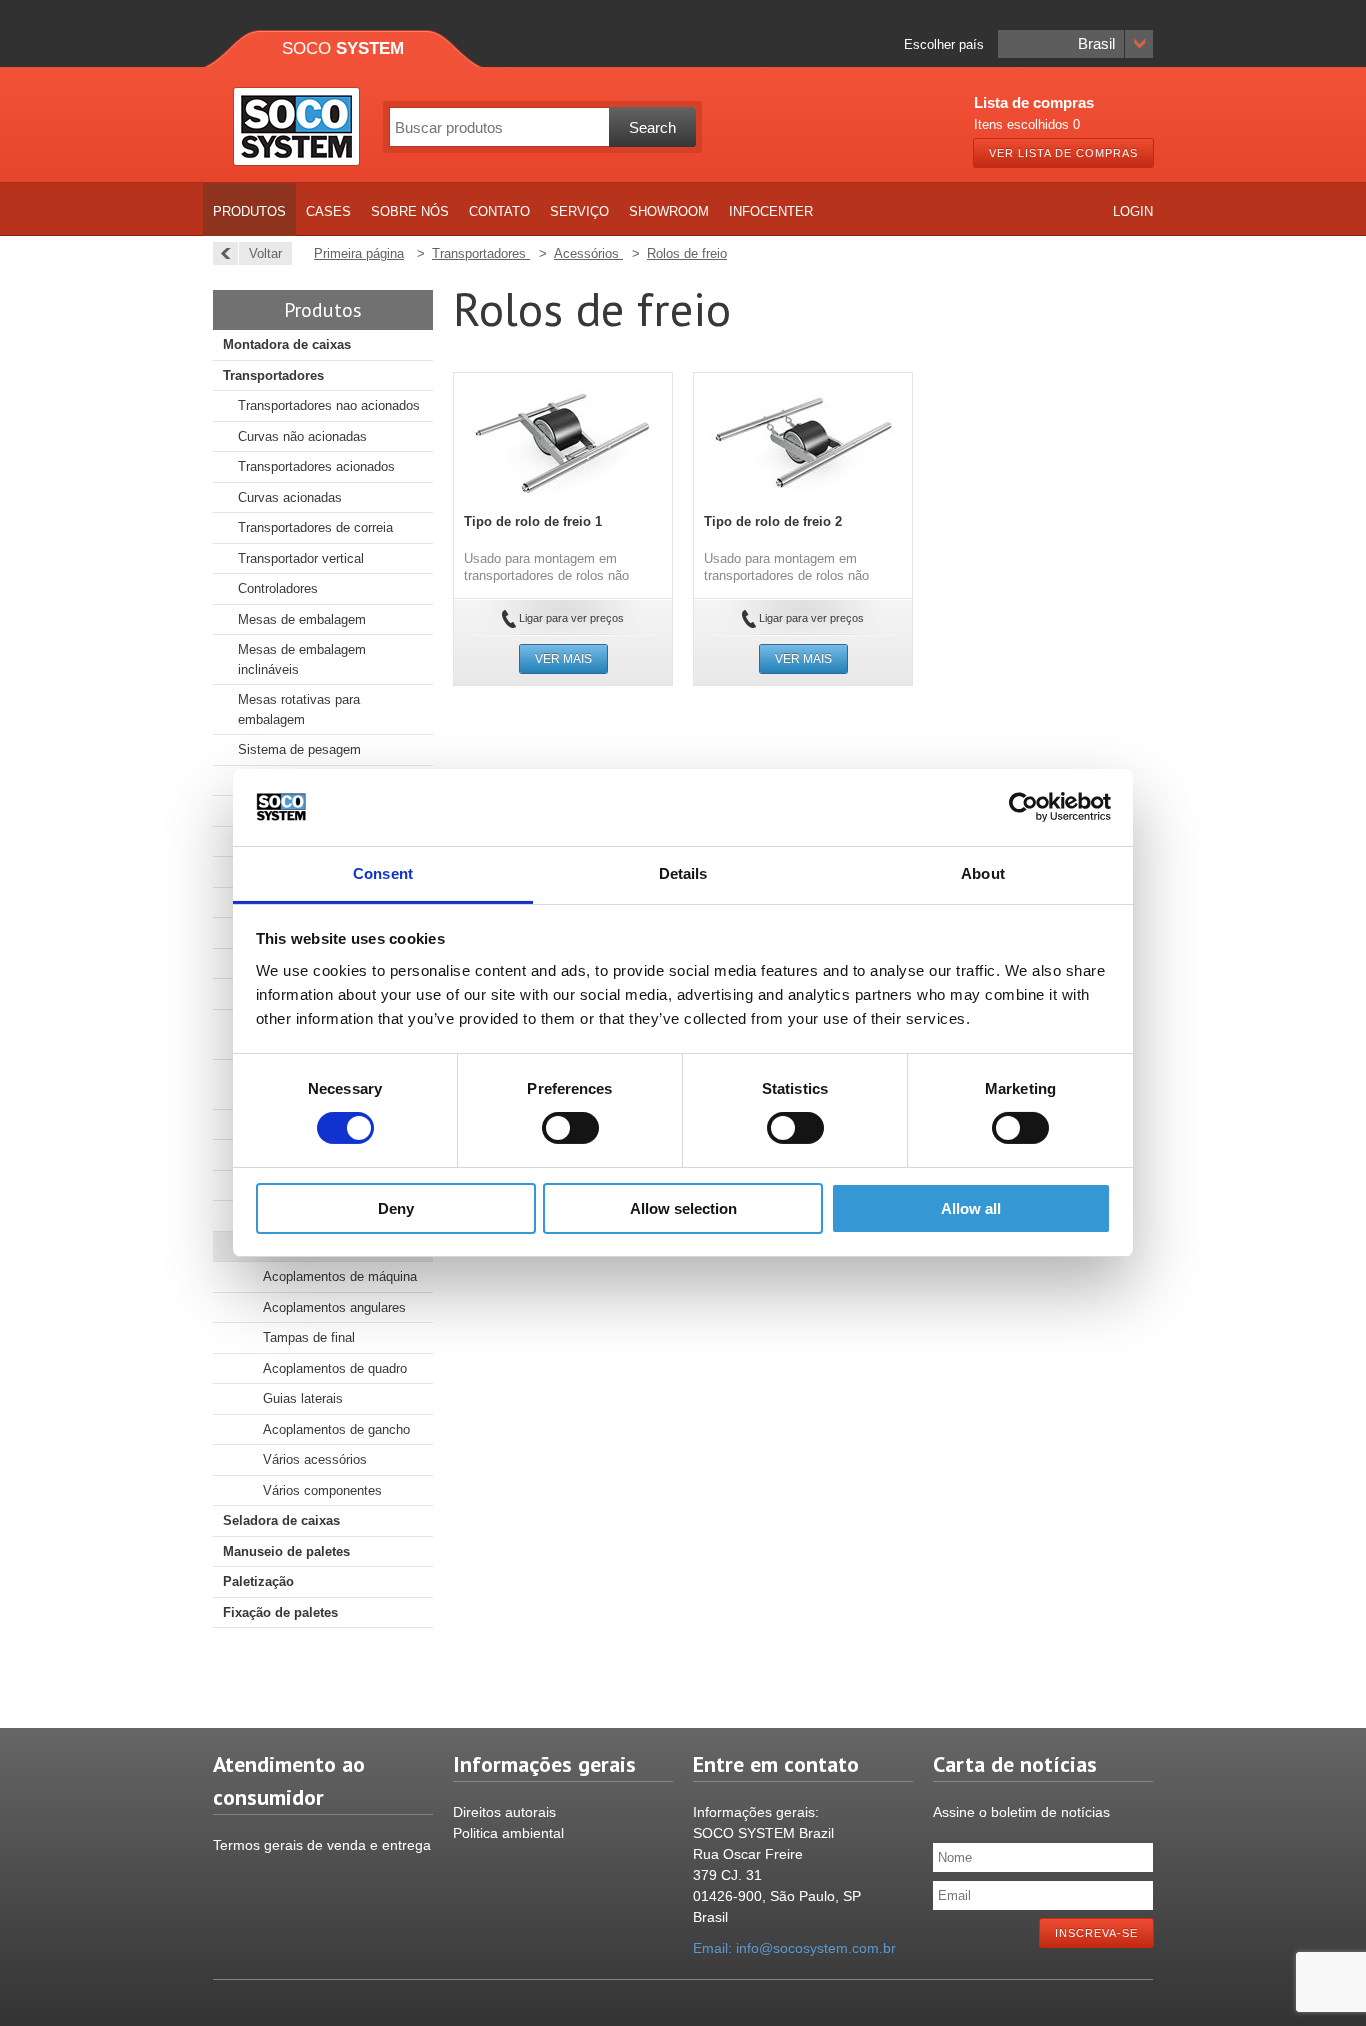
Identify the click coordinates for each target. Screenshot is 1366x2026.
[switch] (570, 1128)
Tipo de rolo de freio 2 (773, 521)
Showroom (669, 211)
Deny (396, 1208)
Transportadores (273, 375)
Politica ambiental (508, 1833)
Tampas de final (309, 1337)
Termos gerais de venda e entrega (322, 1845)
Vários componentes (322, 1490)
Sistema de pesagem (299, 749)
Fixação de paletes (280, 1612)
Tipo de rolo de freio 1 (533, 521)
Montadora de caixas (287, 344)
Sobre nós (410, 211)
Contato (499, 211)
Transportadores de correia (315, 527)
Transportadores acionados (316, 466)
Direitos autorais (504, 1812)
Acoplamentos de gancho (336, 1429)
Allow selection (683, 1208)
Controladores (278, 588)
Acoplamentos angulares (334, 1307)
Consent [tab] (383, 873)
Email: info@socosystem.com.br (794, 1948)
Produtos (249, 211)
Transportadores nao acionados (329, 405)
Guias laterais (303, 1398)
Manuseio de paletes (286, 1551)
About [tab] (983, 873)
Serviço (579, 211)
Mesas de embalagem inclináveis (302, 659)
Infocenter (771, 211)
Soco (343, 48)
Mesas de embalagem (302, 619)
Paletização (258, 1581)
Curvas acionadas (290, 497)
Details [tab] (683, 873)
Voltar (265, 253)
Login (1133, 211)
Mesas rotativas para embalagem (299, 709)
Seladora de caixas (281, 1520)
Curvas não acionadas (302, 436)
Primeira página (359, 253)
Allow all (971, 1208)
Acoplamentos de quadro (335, 1368)
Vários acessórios (315, 1459)
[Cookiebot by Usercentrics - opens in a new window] (1023, 807)
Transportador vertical (301, 558)
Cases (328, 211)
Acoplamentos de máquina (340, 1276)
